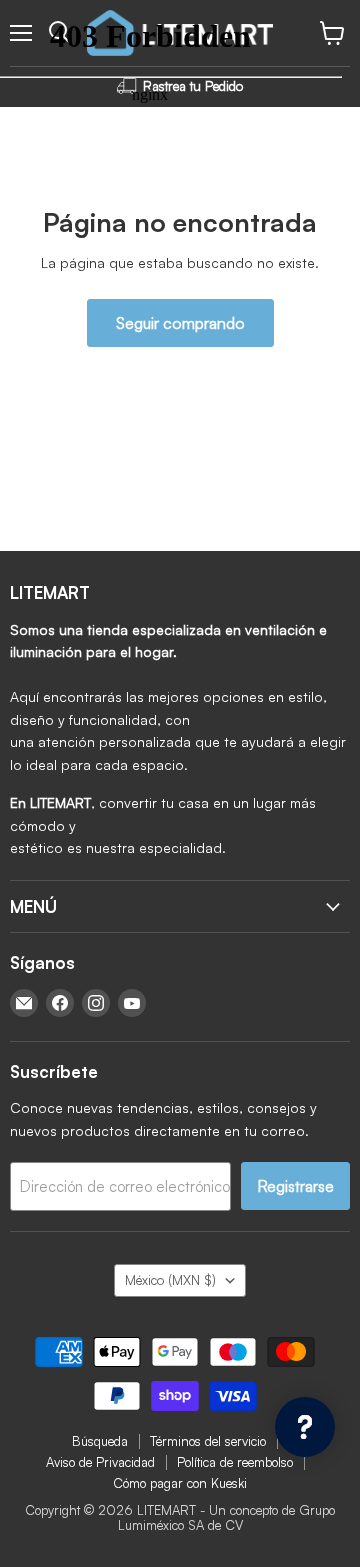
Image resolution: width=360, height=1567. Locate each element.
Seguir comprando (180, 323)
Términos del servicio (208, 1441)
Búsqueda (100, 1441)
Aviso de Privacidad (100, 1462)
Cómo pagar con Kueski (180, 1483)
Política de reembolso (235, 1462)
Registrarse (295, 1186)
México (170, 1280)
